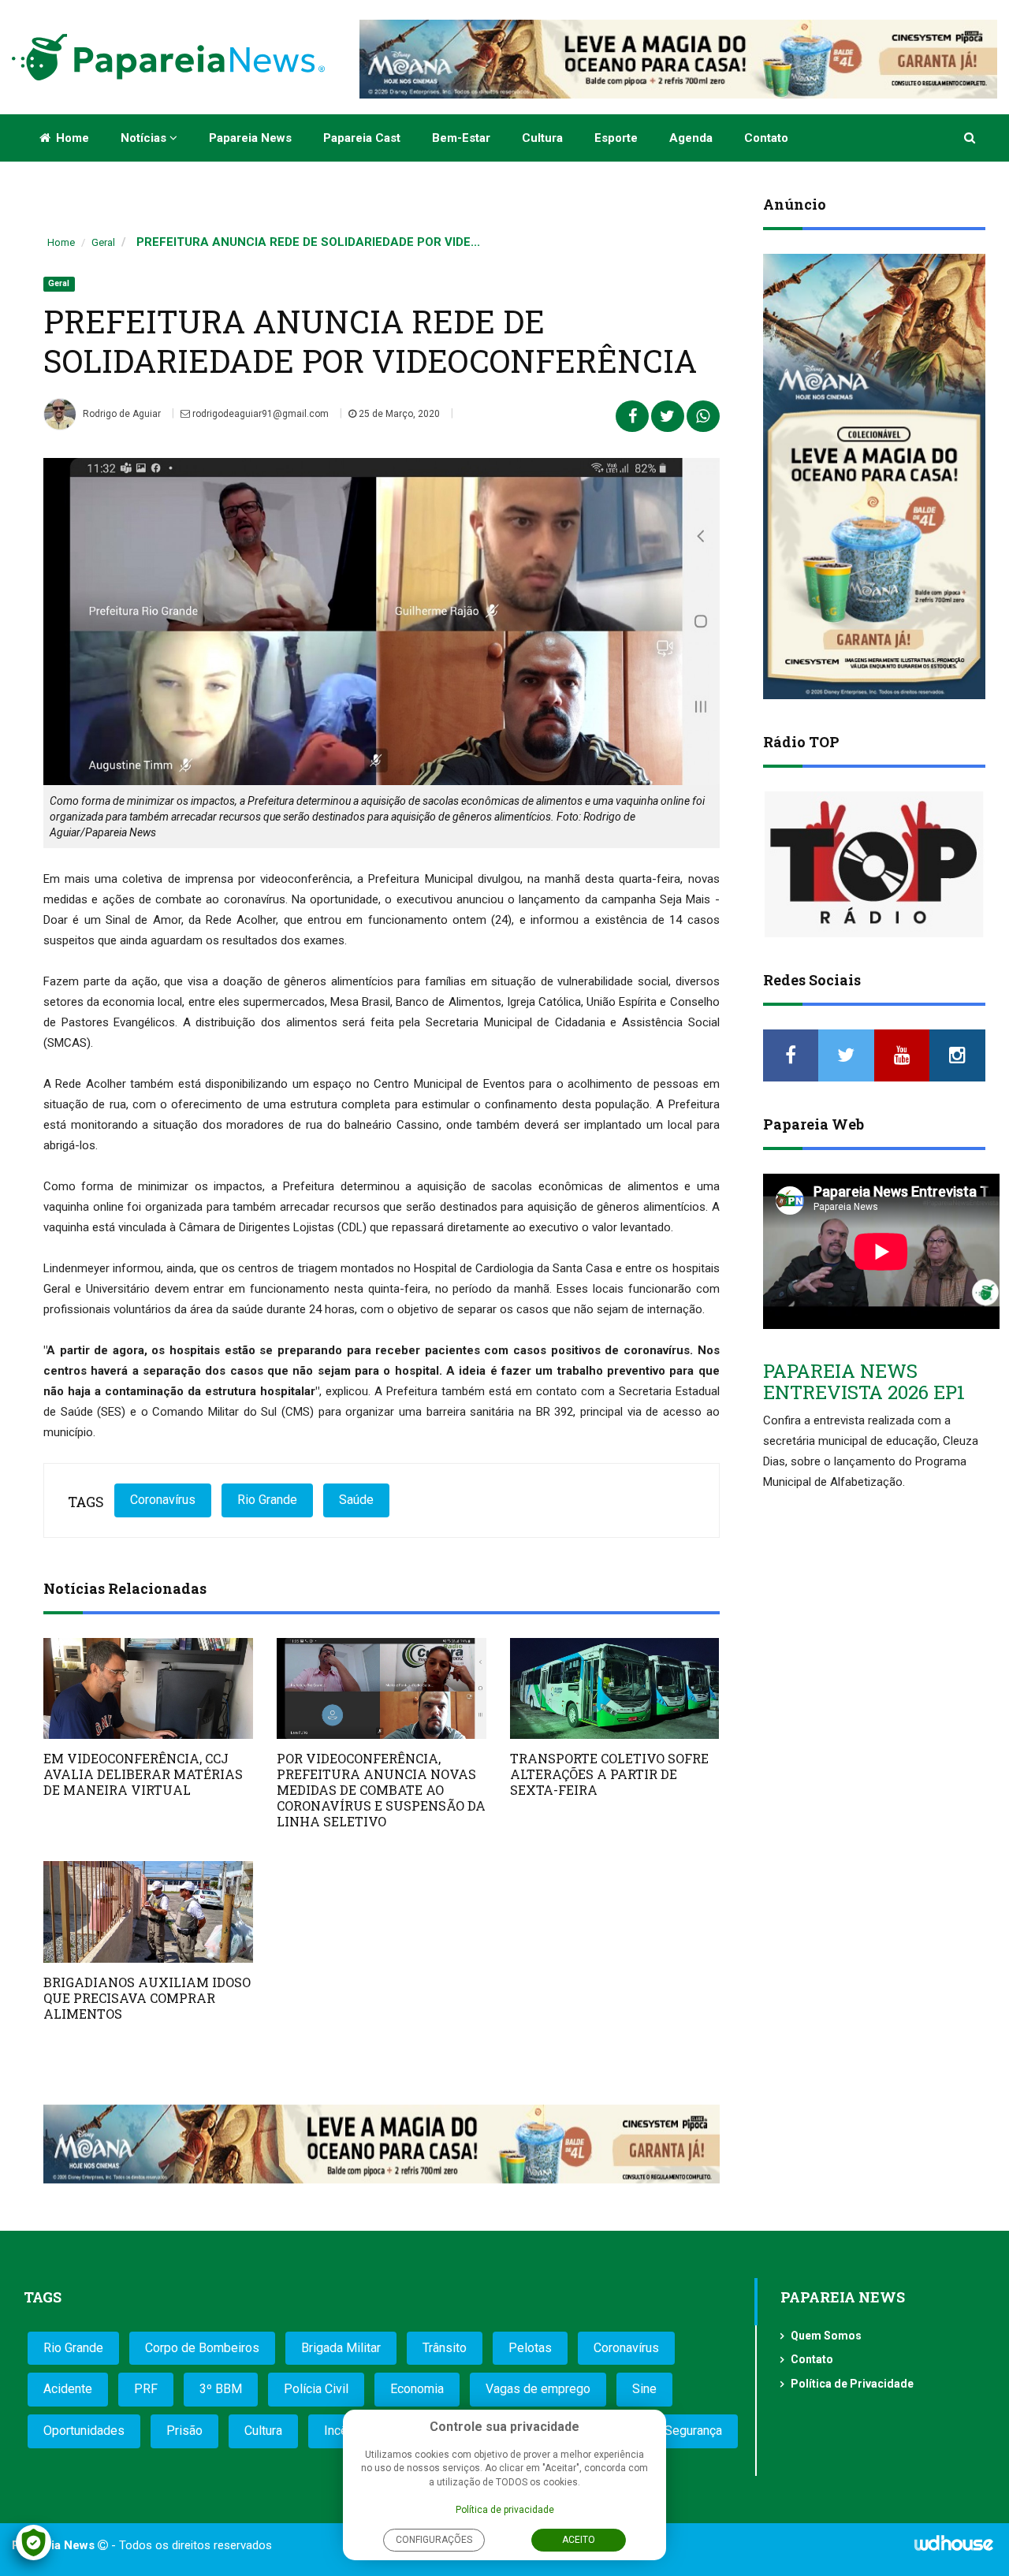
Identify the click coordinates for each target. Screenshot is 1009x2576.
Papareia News (250, 138)
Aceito (579, 2540)
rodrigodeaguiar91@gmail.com (259, 414)
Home (71, 138)
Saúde (356, 1500)
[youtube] (902, 1055)
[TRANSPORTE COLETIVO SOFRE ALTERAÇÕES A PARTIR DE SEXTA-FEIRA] (615, 1689)
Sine (644, 2389)
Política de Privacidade (852, 2384)
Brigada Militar (341, 2348)
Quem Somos (826, 2336)
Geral (103, 242)
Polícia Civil (316, 2389)
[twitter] (846, 1055)
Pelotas (530, 2348)
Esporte (616, 138)
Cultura (542, 138)
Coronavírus (163, 1500)
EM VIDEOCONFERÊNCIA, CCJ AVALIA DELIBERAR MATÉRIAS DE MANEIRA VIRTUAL (143, 1774)
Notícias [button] (145, 138)
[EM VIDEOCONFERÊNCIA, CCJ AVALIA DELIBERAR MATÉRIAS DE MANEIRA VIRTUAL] (148, 1689)
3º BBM (221, 2389)
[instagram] (957, 1055)
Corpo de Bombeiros (202, 2348)
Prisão (184, 2431)
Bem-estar (461, 138)
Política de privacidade (505, 2510)
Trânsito (445, 2348)
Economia (417, 2389)
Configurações (434, 2540)
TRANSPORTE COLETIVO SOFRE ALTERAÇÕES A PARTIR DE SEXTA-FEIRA (609, 1774)
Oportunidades (84, 2431)
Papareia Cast (362, 138)
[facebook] (791, 1055)
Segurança (693, 2431)
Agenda (691, 138)
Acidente (68, 2389)
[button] (971, 138)
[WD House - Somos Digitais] (954, 2548)
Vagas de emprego (538, 2389)
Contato (766, 138)
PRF (146, 2389)
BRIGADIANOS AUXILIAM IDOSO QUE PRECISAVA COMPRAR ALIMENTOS (147, 1998)
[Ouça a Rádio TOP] (875, 864)
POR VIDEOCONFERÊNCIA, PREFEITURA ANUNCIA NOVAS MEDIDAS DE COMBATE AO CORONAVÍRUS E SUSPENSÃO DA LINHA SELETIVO (381, 1790)
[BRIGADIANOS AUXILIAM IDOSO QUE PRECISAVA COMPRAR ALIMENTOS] (148, 1912)
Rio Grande (267, 1500)
